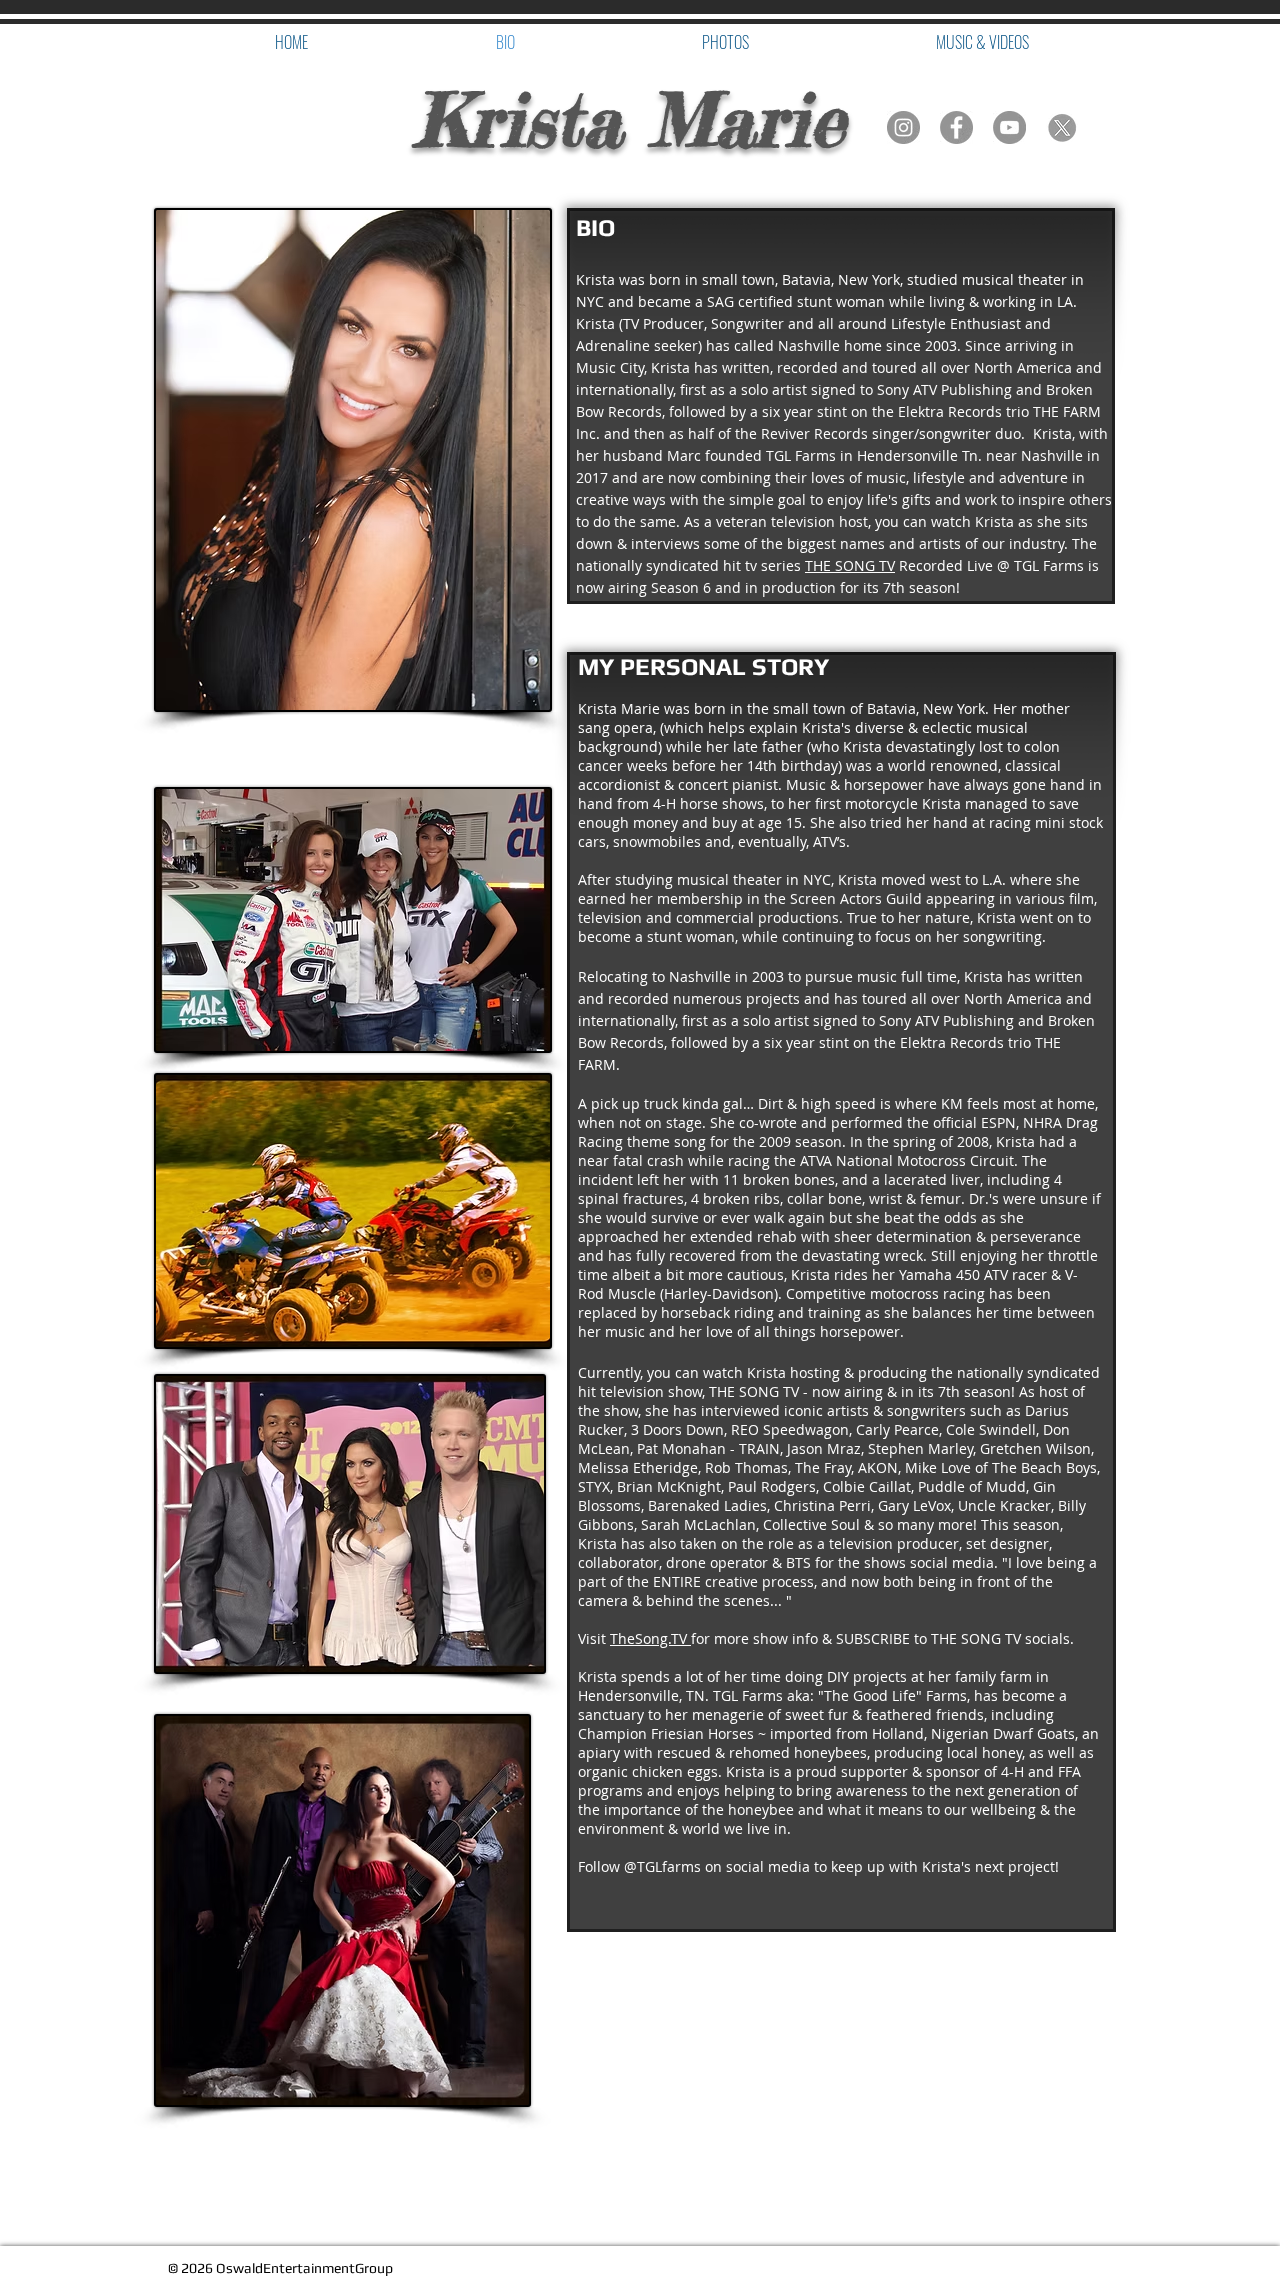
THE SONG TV (850, 565)
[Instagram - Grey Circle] (903, 127)
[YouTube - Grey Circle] (1009, 127)
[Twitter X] (1062, 127)
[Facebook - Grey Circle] (956, 127)
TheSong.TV (650, 1638)
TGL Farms (801, 455)
